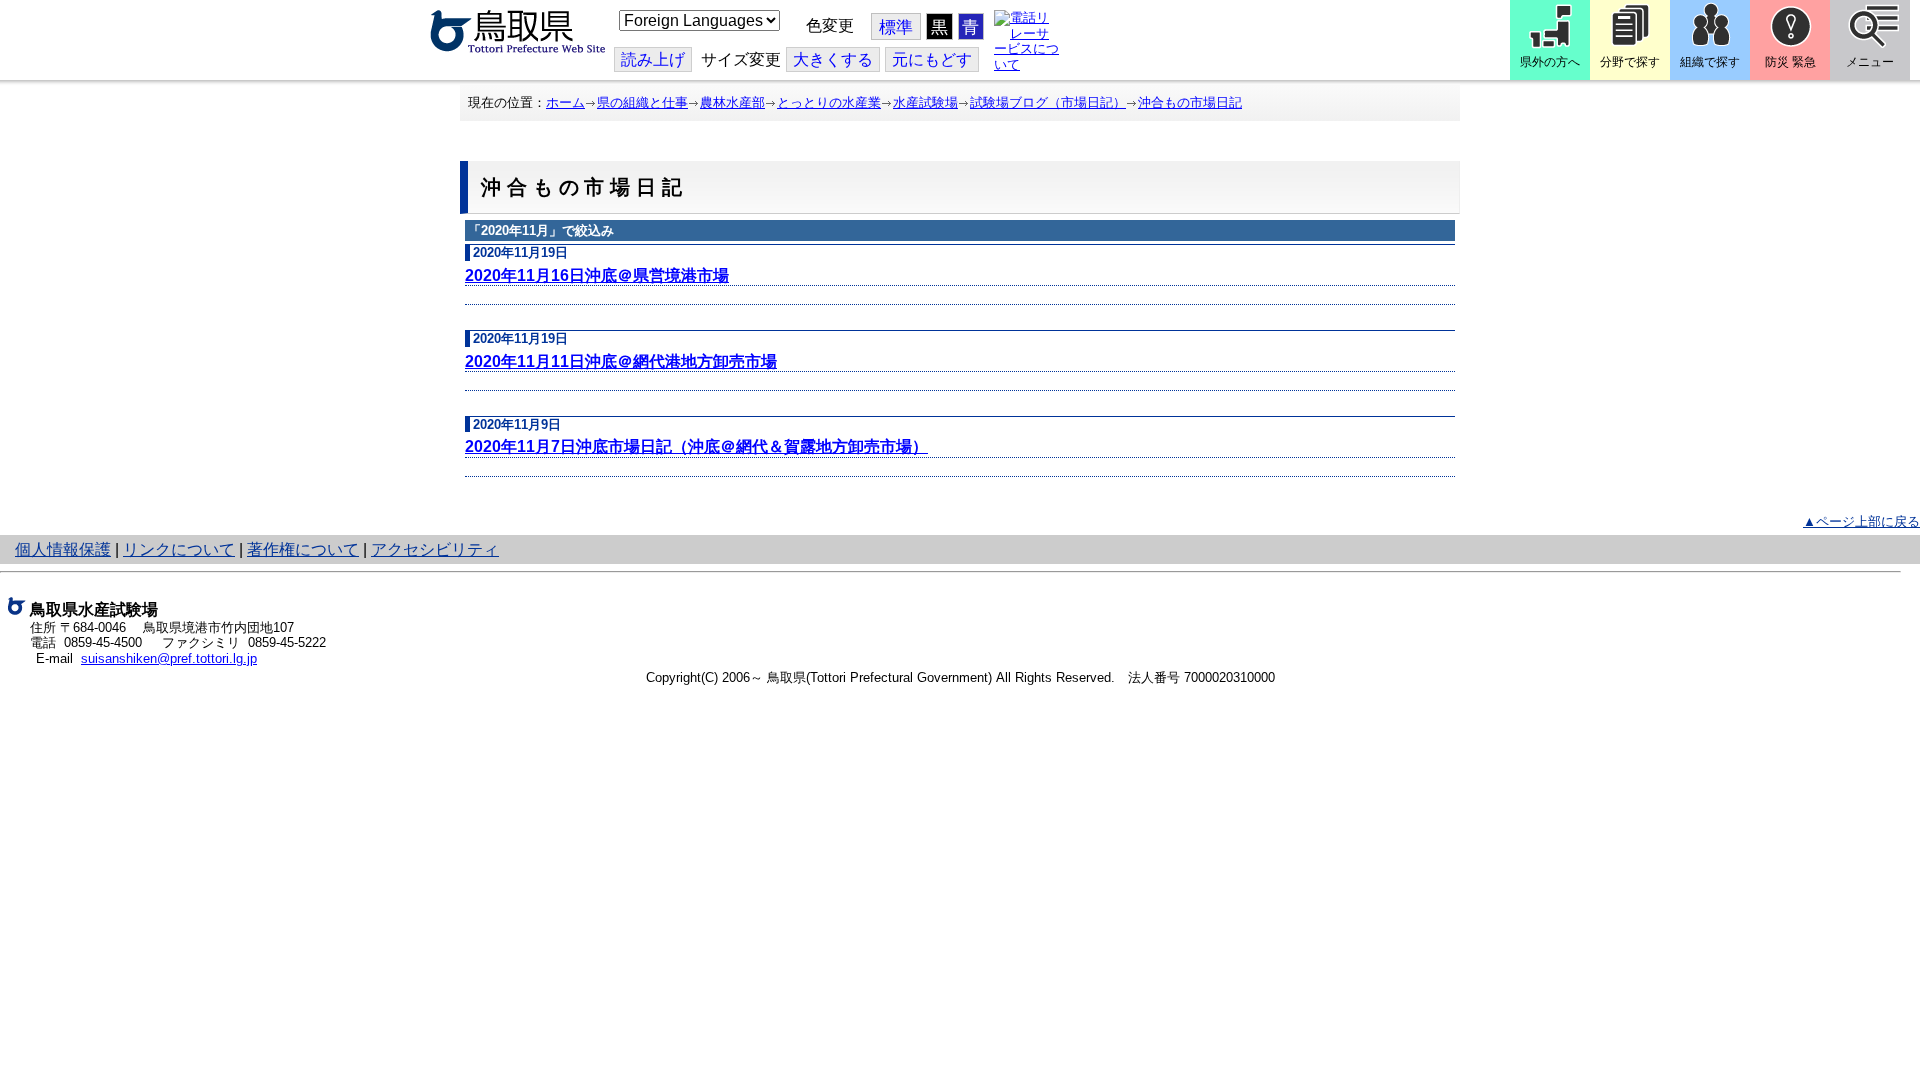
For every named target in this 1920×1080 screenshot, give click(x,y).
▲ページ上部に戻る (1861, 521)
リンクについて (179, 549)
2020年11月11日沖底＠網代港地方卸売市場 (621, 361)
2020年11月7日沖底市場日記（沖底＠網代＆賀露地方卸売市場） (696, 446)
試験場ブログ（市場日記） (1048, 102)
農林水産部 (732, 102)
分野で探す (1630, 62)
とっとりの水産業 (829, 102)
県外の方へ (1550, 62)
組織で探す (1710, 62)
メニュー (1870, 62)
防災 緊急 (1790, 62)
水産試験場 (925, 102)
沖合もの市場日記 (1190, 102)
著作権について (303, 549)
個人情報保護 (63, 549)
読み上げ (653, 59)
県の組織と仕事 (642, 102)
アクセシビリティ (435, 549)
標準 (896, 27)
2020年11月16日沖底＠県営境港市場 (597, 275)
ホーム (565, 102)
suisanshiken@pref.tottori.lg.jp (169, 658)
